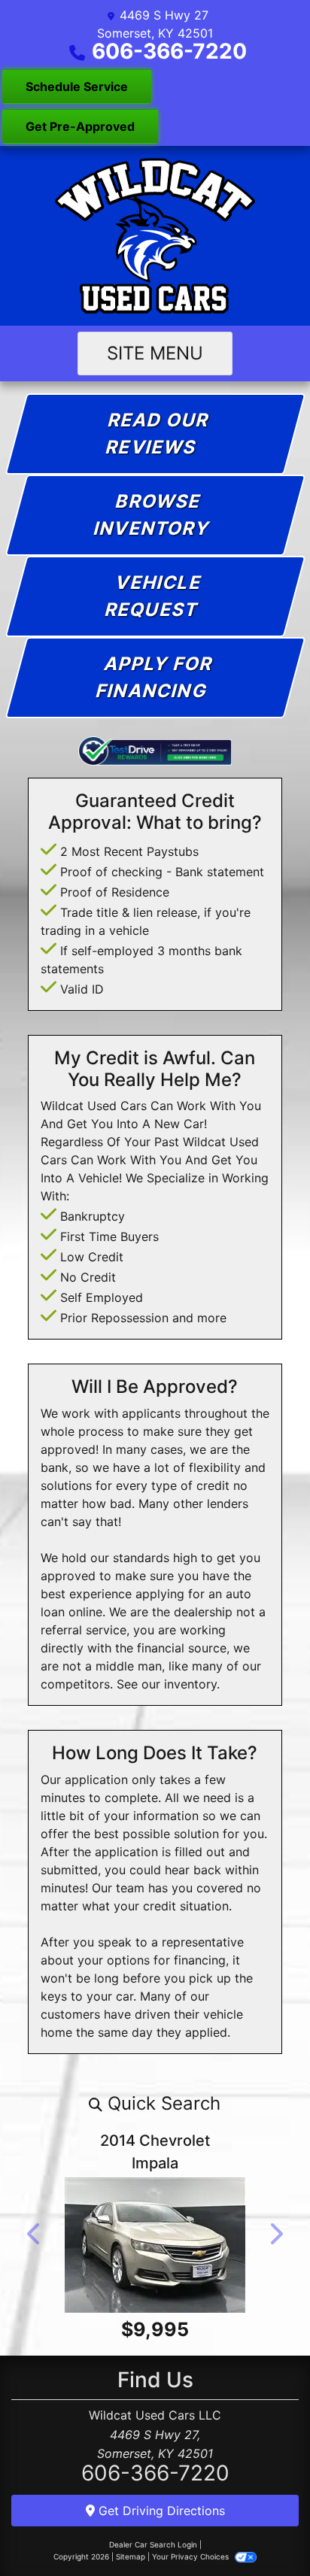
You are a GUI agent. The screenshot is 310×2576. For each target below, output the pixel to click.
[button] (155, 2104)
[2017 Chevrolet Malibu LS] (160, 2256)
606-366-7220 (169, 51)
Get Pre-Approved (80, 126)
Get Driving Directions (160, 2532)
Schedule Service (77, 86)
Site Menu (155, 353)
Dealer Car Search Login (153, 2565)
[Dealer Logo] (155, 236)
